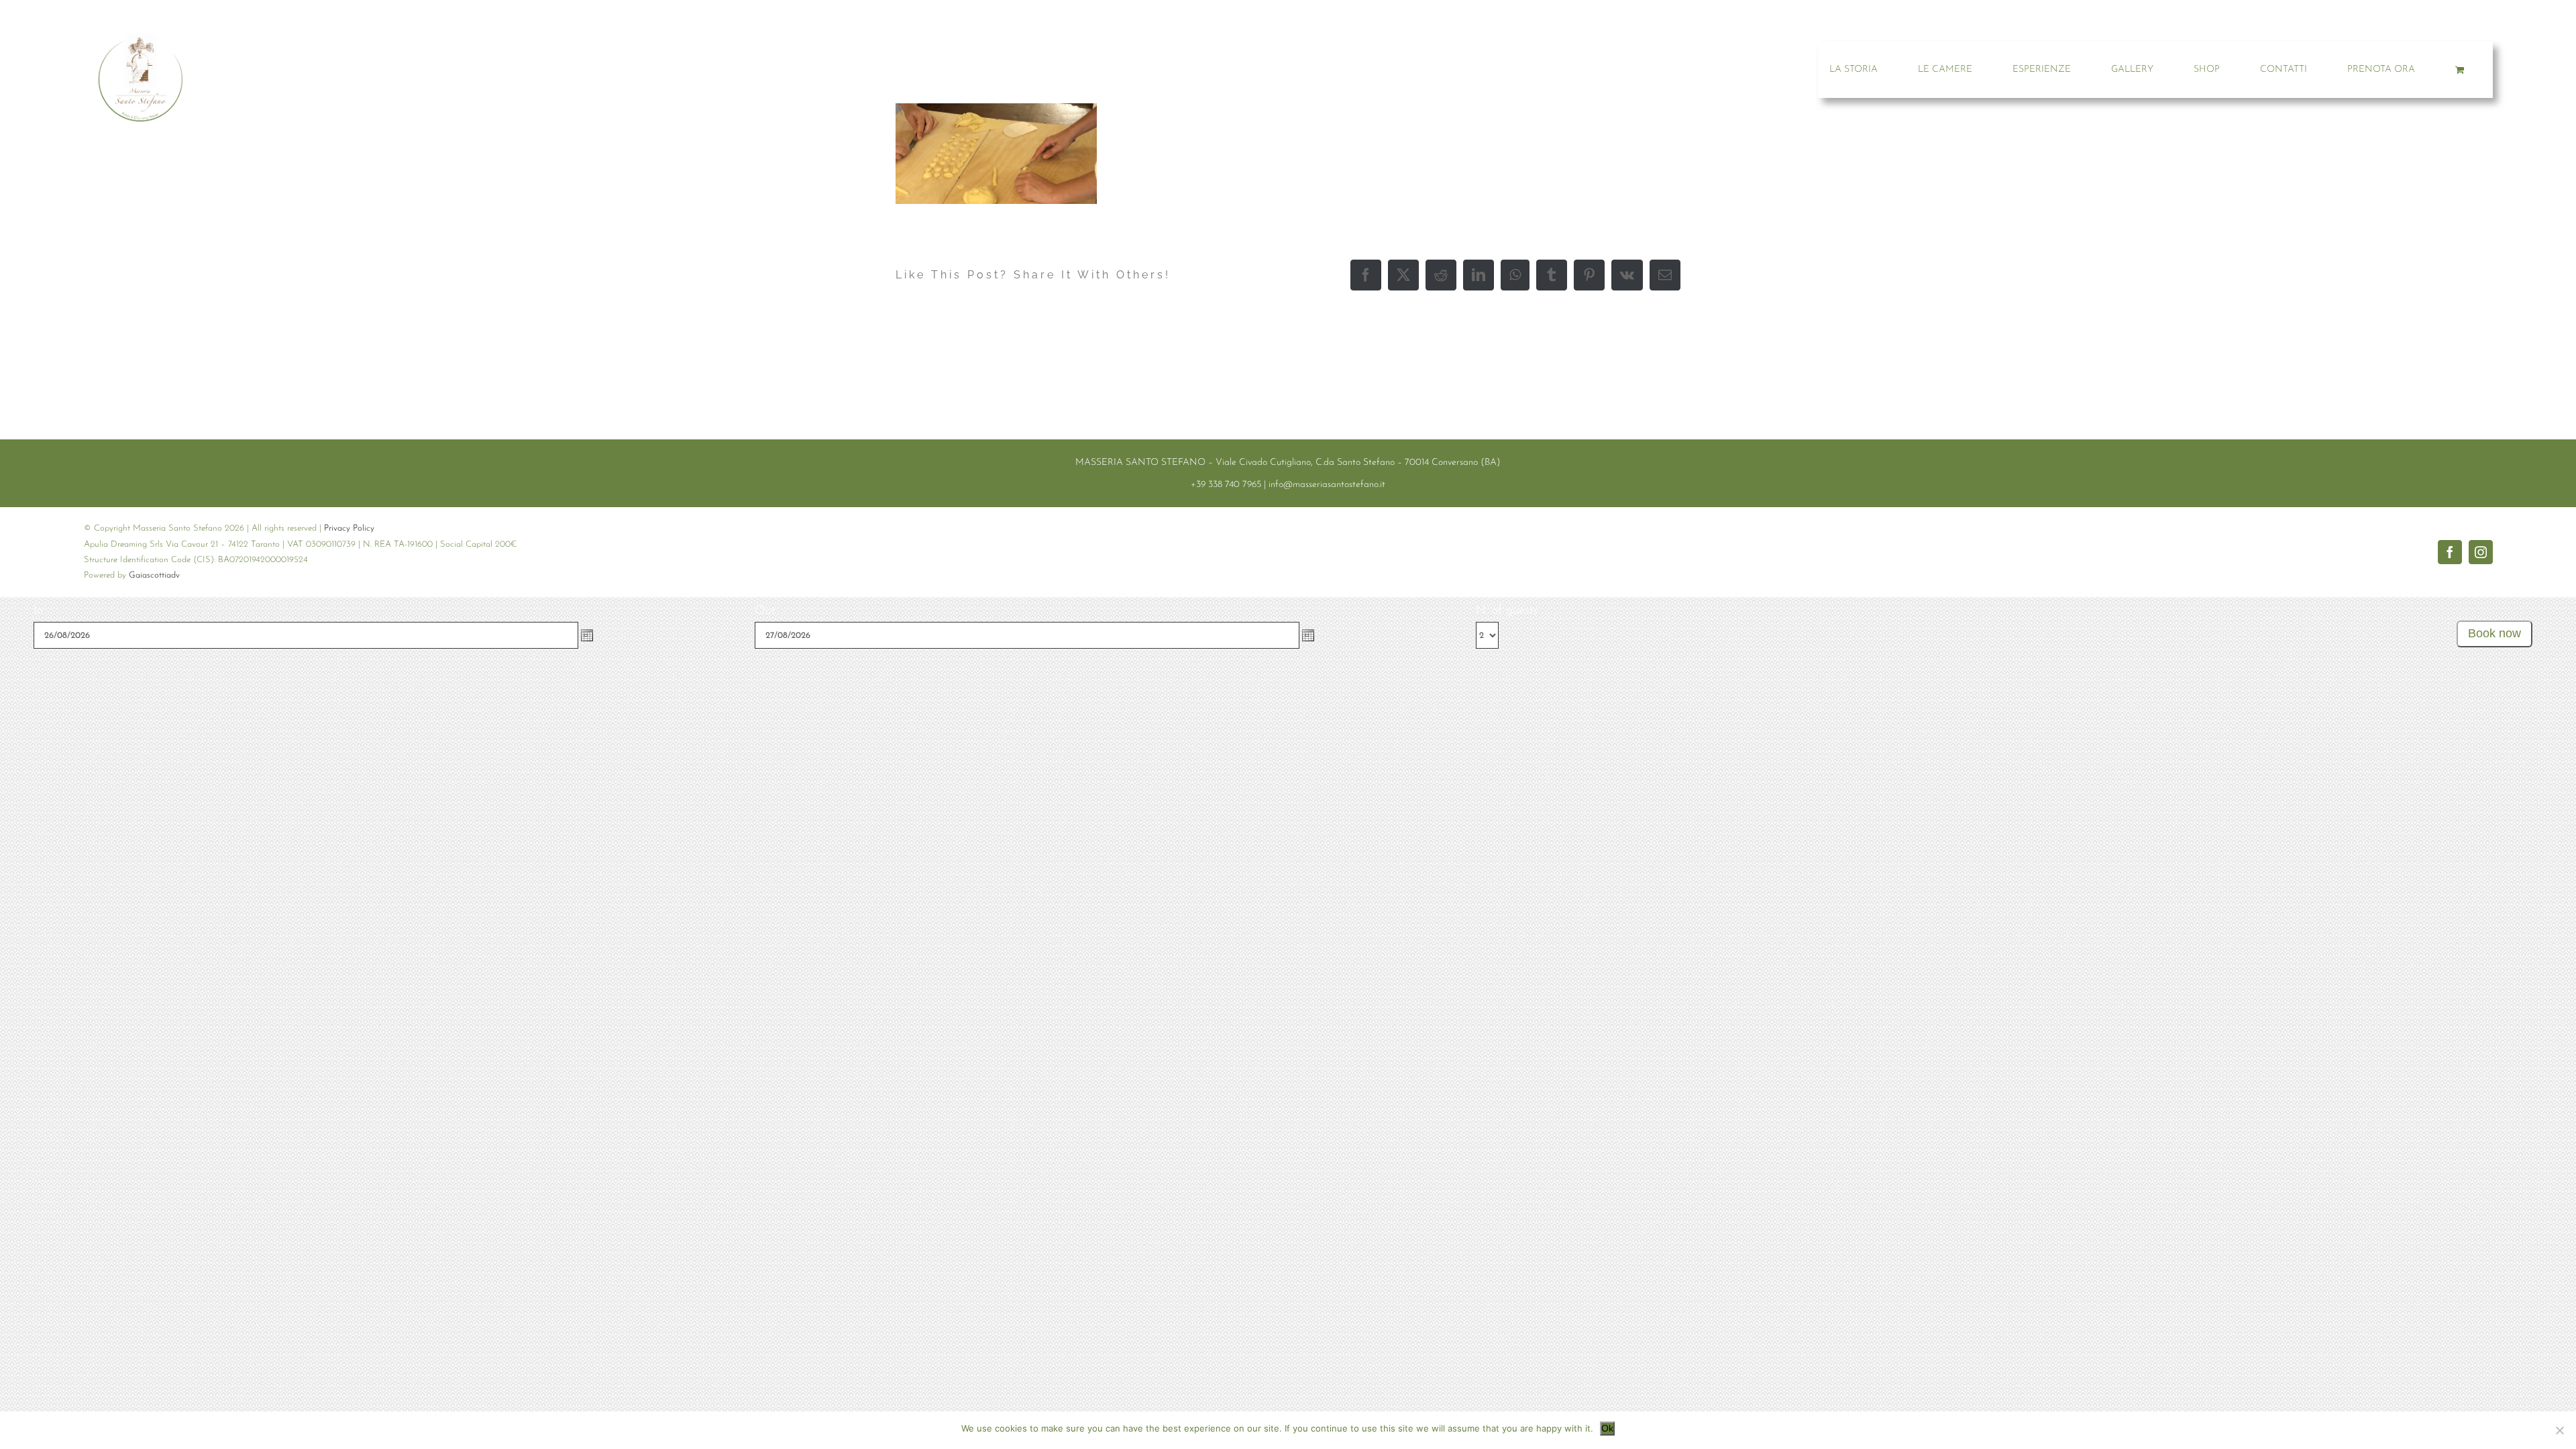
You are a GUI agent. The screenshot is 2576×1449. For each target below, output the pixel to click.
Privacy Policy (349, 528)
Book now (2494, 633)
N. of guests (1507, 611)
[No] (2559, 1430)
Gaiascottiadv (154, 575)
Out (765, 611)
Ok (1607, 1428)
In (38, 611)
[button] (587, 635)
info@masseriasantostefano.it (1327, 485)
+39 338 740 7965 (1226, 485)
